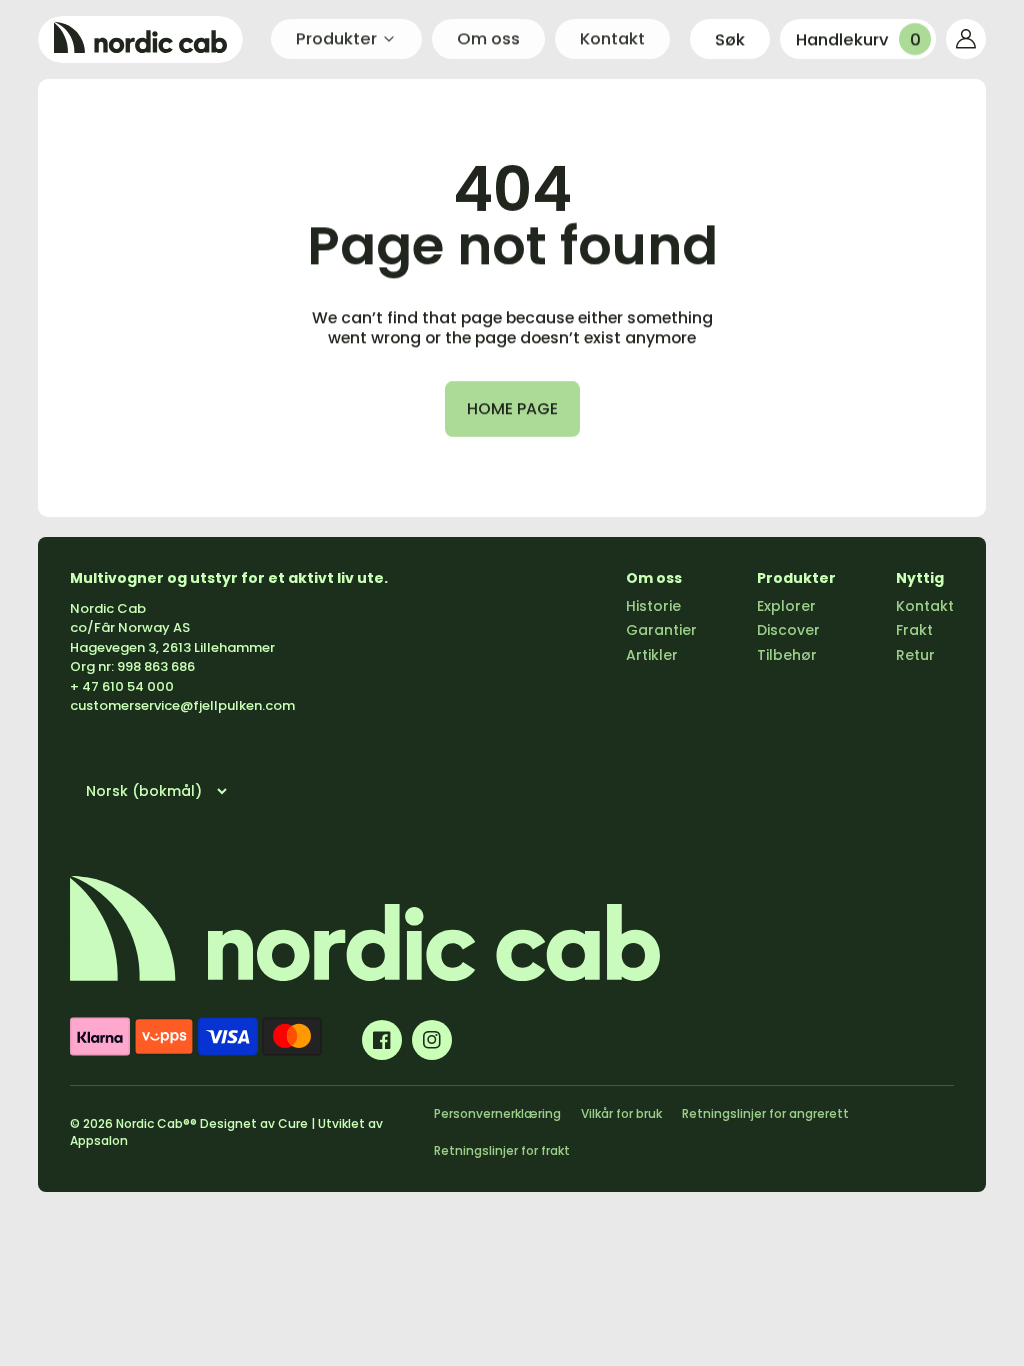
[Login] (966, 39)
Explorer (786, 606)
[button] (730, 39)
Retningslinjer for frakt (502, 1150)
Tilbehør (787, 655)
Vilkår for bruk (621, 1113)
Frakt (914, 630)
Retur (915, 655)
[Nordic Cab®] (140, 39)
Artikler (652, 655)
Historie (653, 606)
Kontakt (925, 606)
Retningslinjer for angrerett (765, 1113)
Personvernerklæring (497, 1113)
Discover (788, 630)
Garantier (661, 630)
